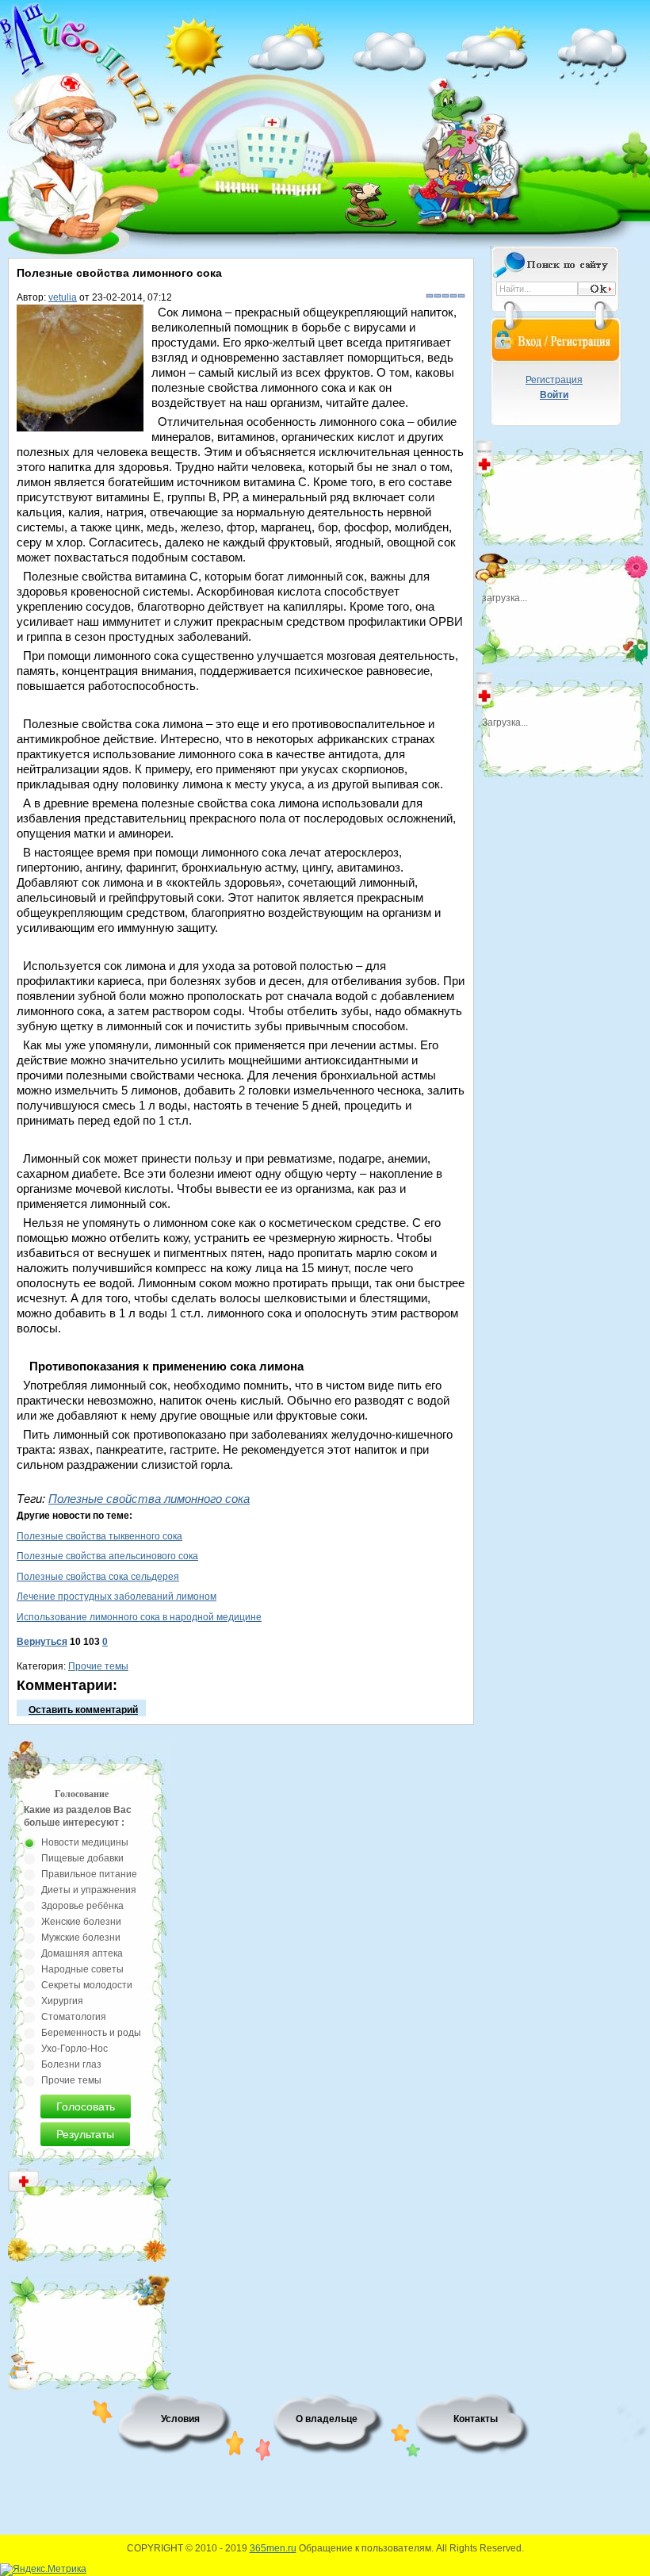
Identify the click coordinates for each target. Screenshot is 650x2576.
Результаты (85, 2134)
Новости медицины (85, 1842)
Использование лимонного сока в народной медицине (139, 1617)
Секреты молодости (87, 1985)
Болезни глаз (71, 2064)
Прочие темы (98, 1666)
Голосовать (86, 2106)
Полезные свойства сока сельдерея (98, 1577)
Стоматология (74, 2017)
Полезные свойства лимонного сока (149, 1499)
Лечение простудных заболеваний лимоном (117, 1597)
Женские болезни (81, 1922)
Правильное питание (89, 1874)
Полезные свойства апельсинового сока (107, 1556)
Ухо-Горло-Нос (75, 2049)
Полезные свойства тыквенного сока (99, 1536)
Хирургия (62, 2001)
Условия (180, 2419)
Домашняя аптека (82, 1953)
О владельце (327, 2419)
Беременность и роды (91, 2033)
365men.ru (273, 2548)
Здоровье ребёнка (82, 1906)
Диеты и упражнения (89, 1890)
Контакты (476, 2419)
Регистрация (554, 380)
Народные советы (82, 1969)
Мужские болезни (81, 1938)
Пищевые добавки (82, 1858)
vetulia (63, 297)
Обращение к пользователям (365, 2548)
